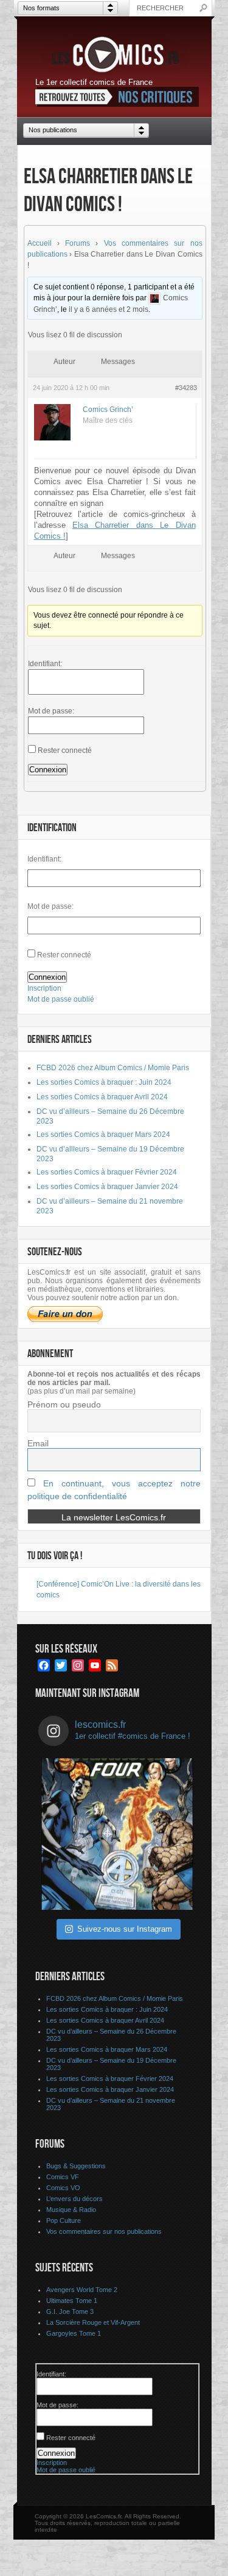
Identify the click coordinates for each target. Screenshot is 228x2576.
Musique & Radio (71, 2210)
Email (38, 1443)
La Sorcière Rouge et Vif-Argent (93, 2322)
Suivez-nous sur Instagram (125, 1929)
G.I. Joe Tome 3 (70, 2311)
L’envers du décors (74, 2199)
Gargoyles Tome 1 (74, 2333)
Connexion (48, 770)
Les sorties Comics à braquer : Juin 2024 (104, 1082)
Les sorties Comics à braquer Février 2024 (107, 1172)
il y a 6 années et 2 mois (109, 309)
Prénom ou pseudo (64, 1404)
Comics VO (63, 2188)
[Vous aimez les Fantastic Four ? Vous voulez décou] (117, 1834)
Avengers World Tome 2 (82, 2290)
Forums (78, 243)
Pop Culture (64, 2220)
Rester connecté (65, 750)
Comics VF (63, 2177)
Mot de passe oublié (61, 999)
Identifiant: (45, 664)
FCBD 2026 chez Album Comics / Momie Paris (113, 1068)
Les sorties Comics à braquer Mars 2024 (103, 1135)
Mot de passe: (51, 711)
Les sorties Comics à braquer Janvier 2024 (107, 1187)
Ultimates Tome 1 (72, 2301)
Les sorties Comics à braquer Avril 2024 (102, 1097)
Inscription (44, 988)
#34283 (186, 388)
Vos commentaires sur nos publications (104, 2231)
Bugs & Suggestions (76, 2166)
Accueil (40, 243)
